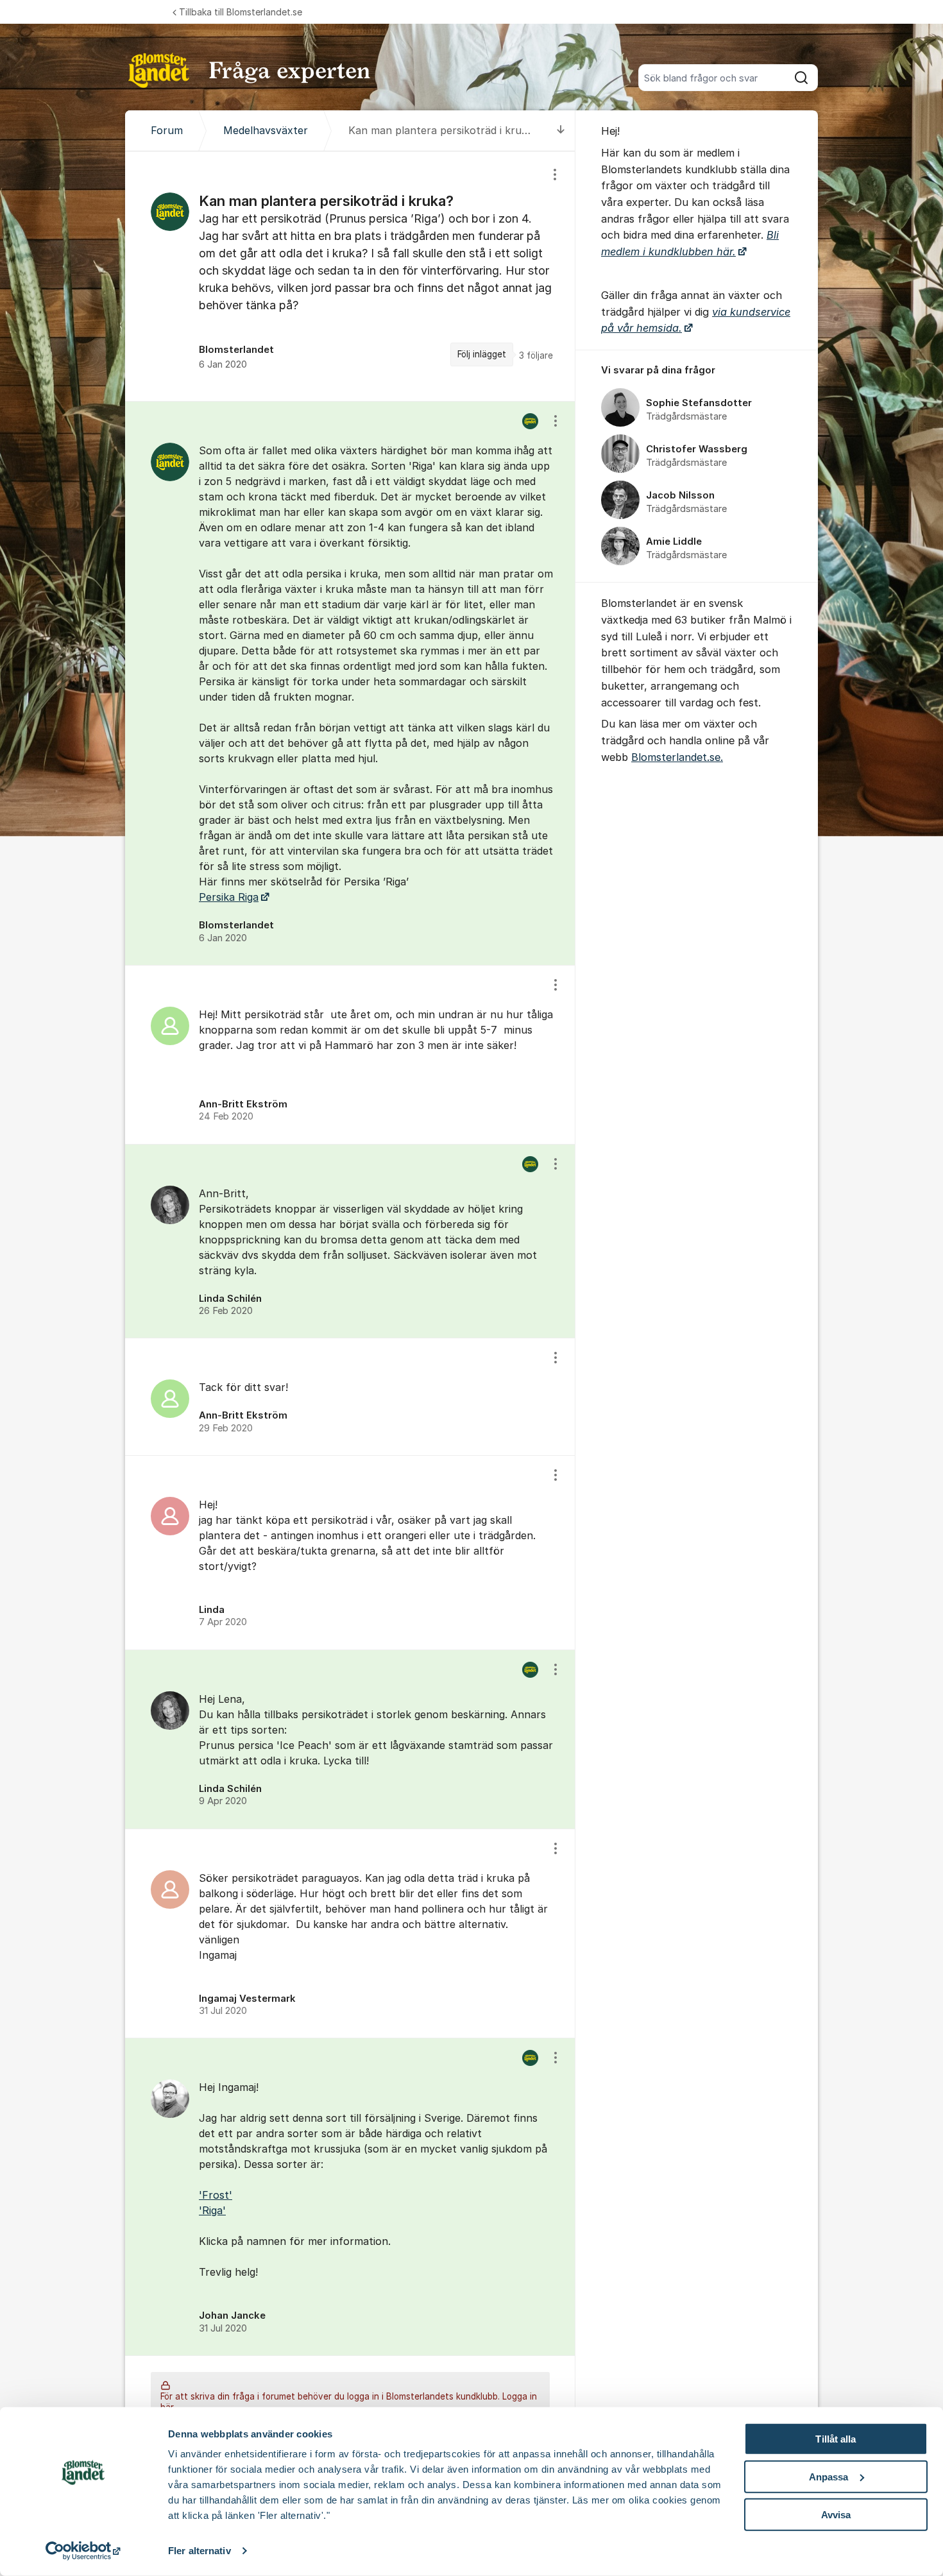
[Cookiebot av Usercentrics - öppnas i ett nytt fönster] (83, 2551)
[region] (350, 276)
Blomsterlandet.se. (677, 757)
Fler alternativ (200, 2551)
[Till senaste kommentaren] (561, 131)
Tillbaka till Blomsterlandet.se (241, 12)
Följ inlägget (482, 354)
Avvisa (836, 2514)
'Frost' (216, 2195)
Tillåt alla (836, 2439)
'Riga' (212, 2210)
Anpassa (829, 2477)
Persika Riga (229, 897)
